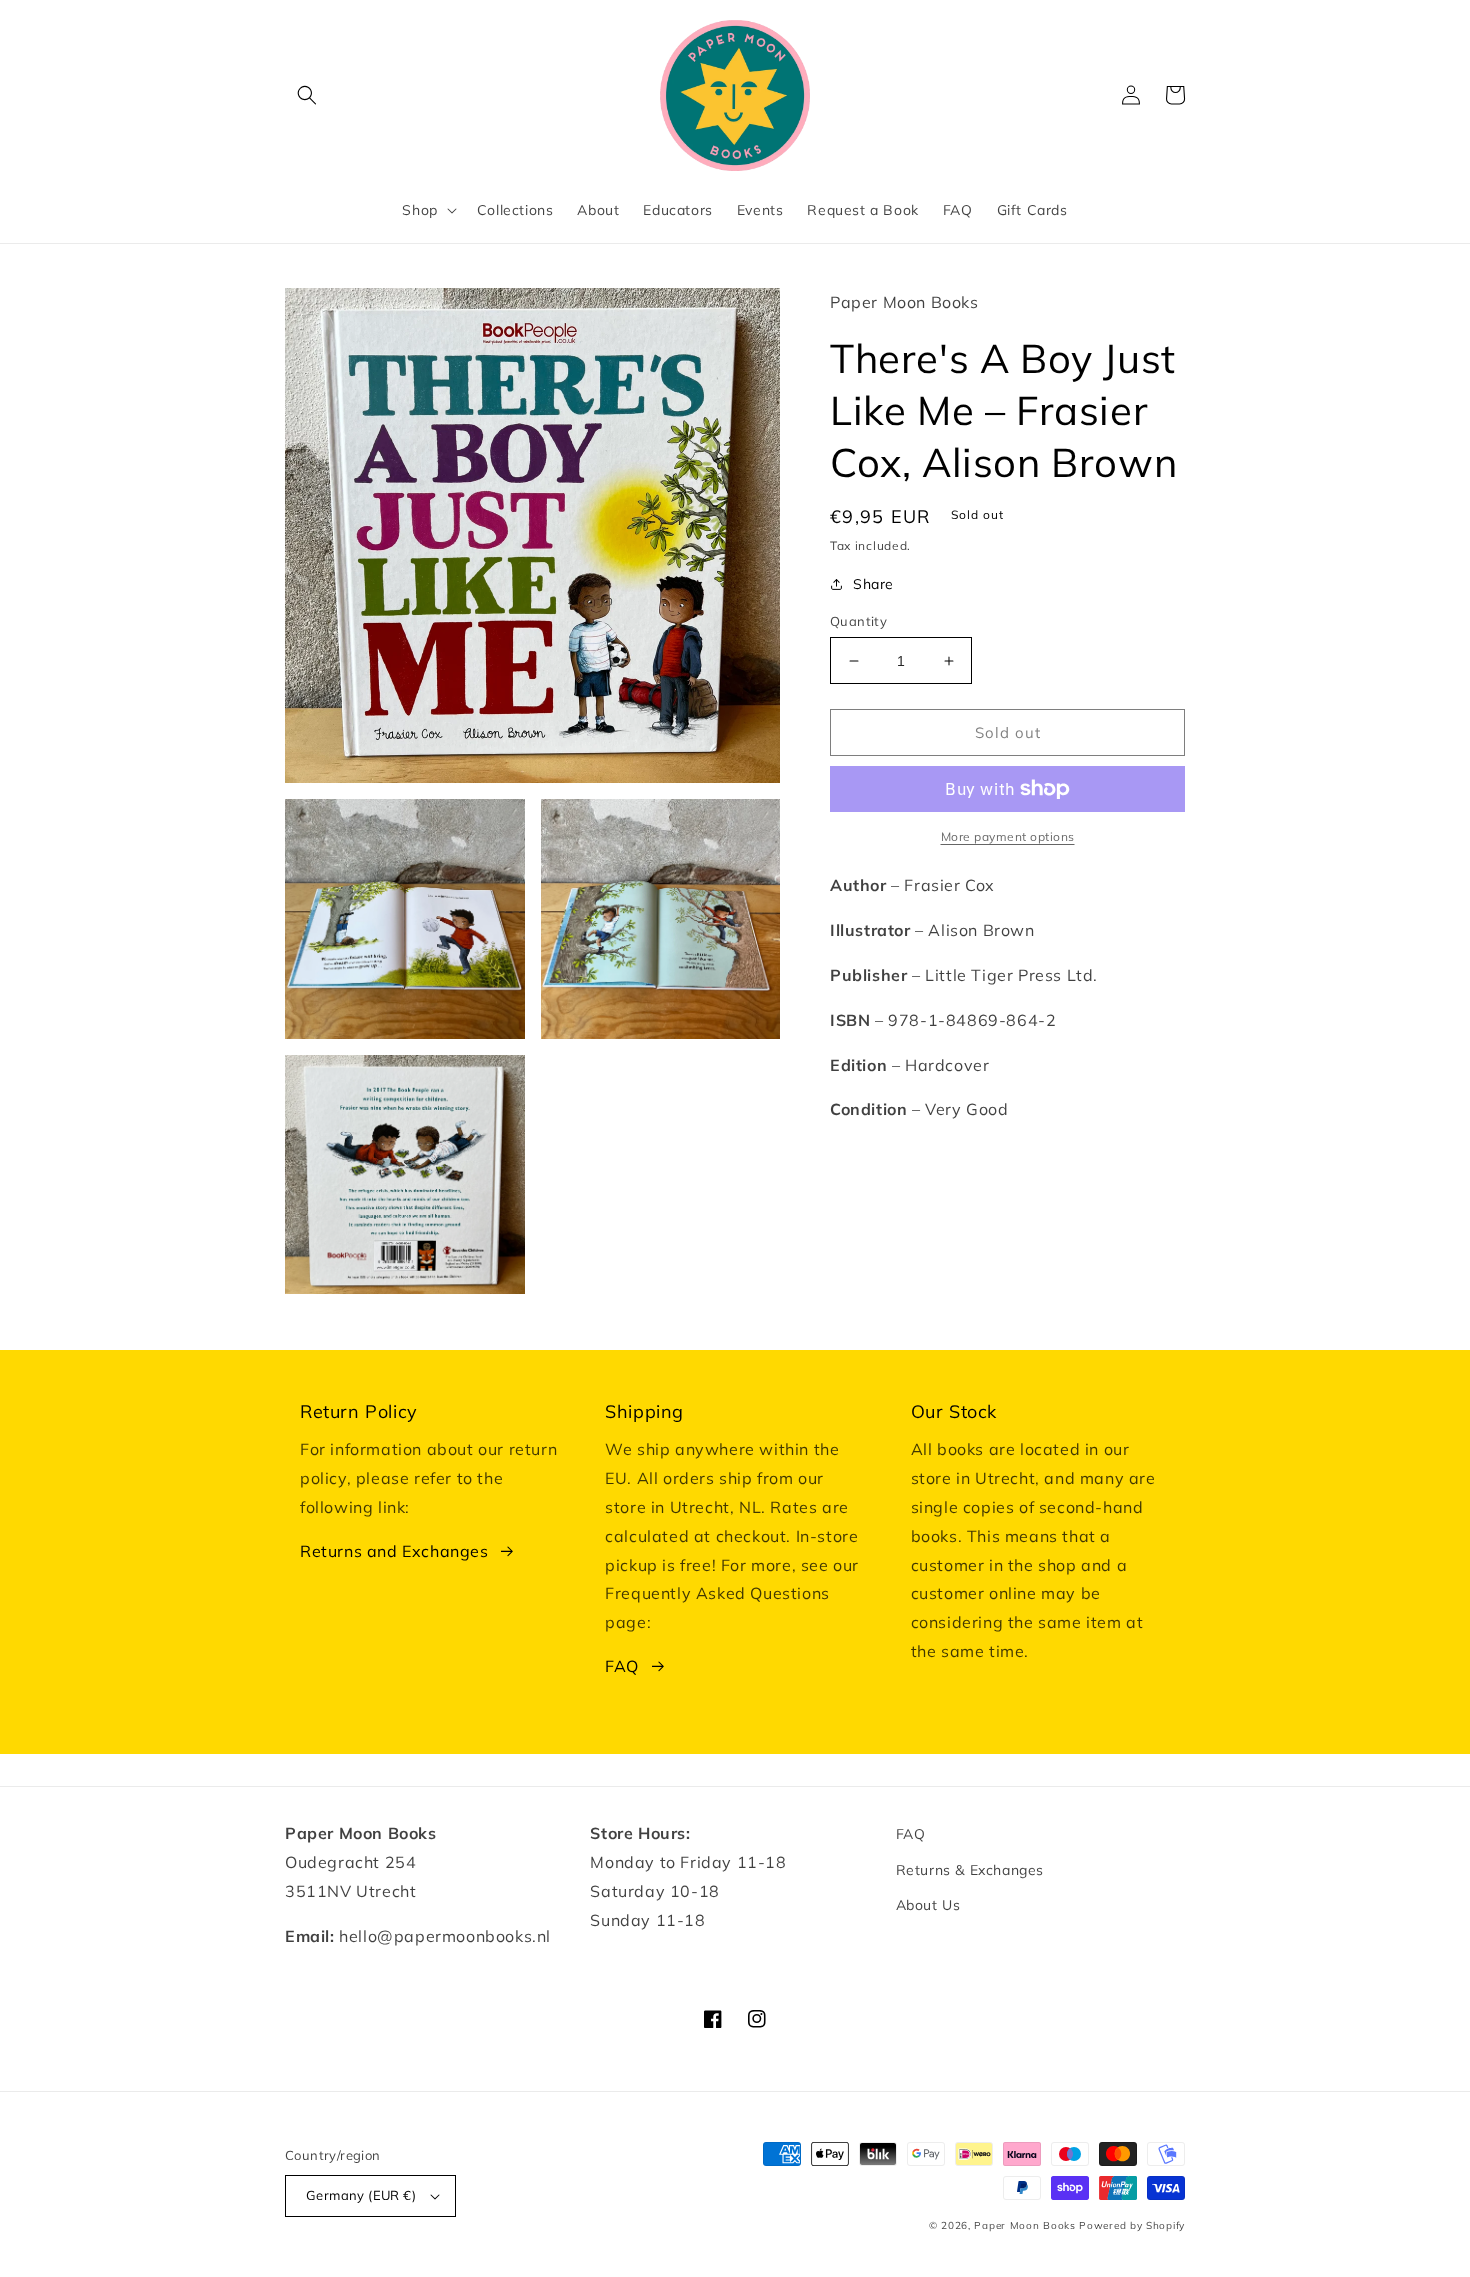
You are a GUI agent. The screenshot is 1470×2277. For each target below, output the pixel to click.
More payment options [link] (1008, 836)
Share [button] (873, 584)
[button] (307, 95)
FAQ (622, 1666)
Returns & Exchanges (970, 1870)
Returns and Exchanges (394, 1551)
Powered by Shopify (1132, 2225)
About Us (928, 1905)
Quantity (858, 621)
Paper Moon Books (1024, 2225)
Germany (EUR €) (361, 2195)
